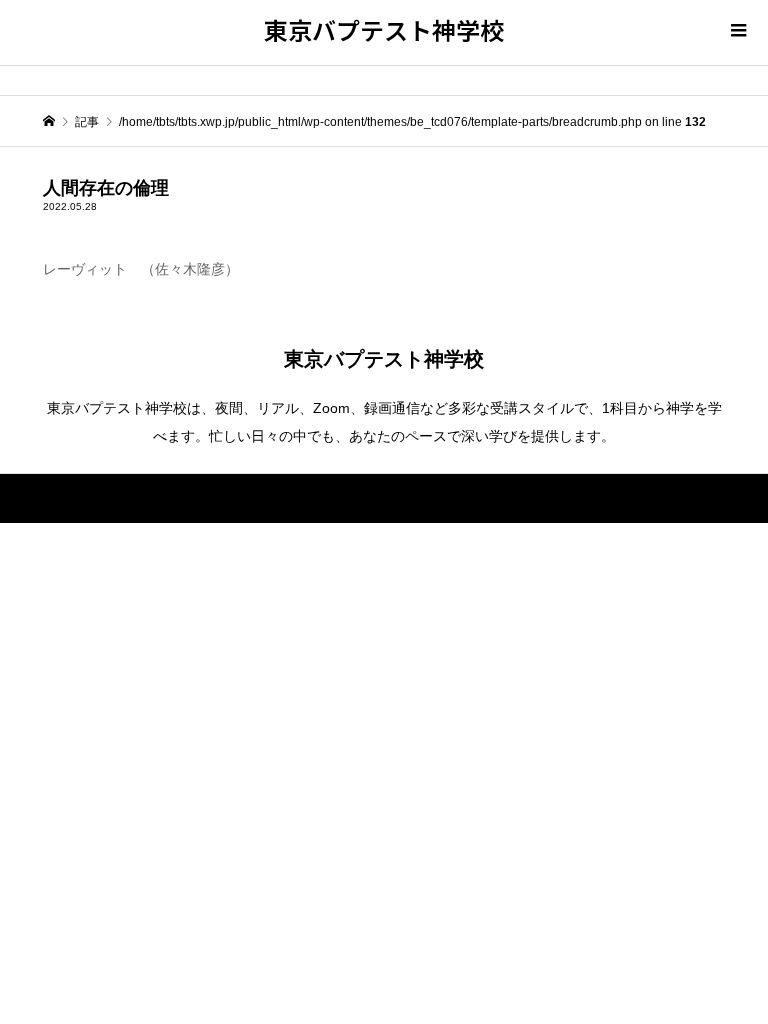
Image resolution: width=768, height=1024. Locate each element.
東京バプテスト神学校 (384, 29)
